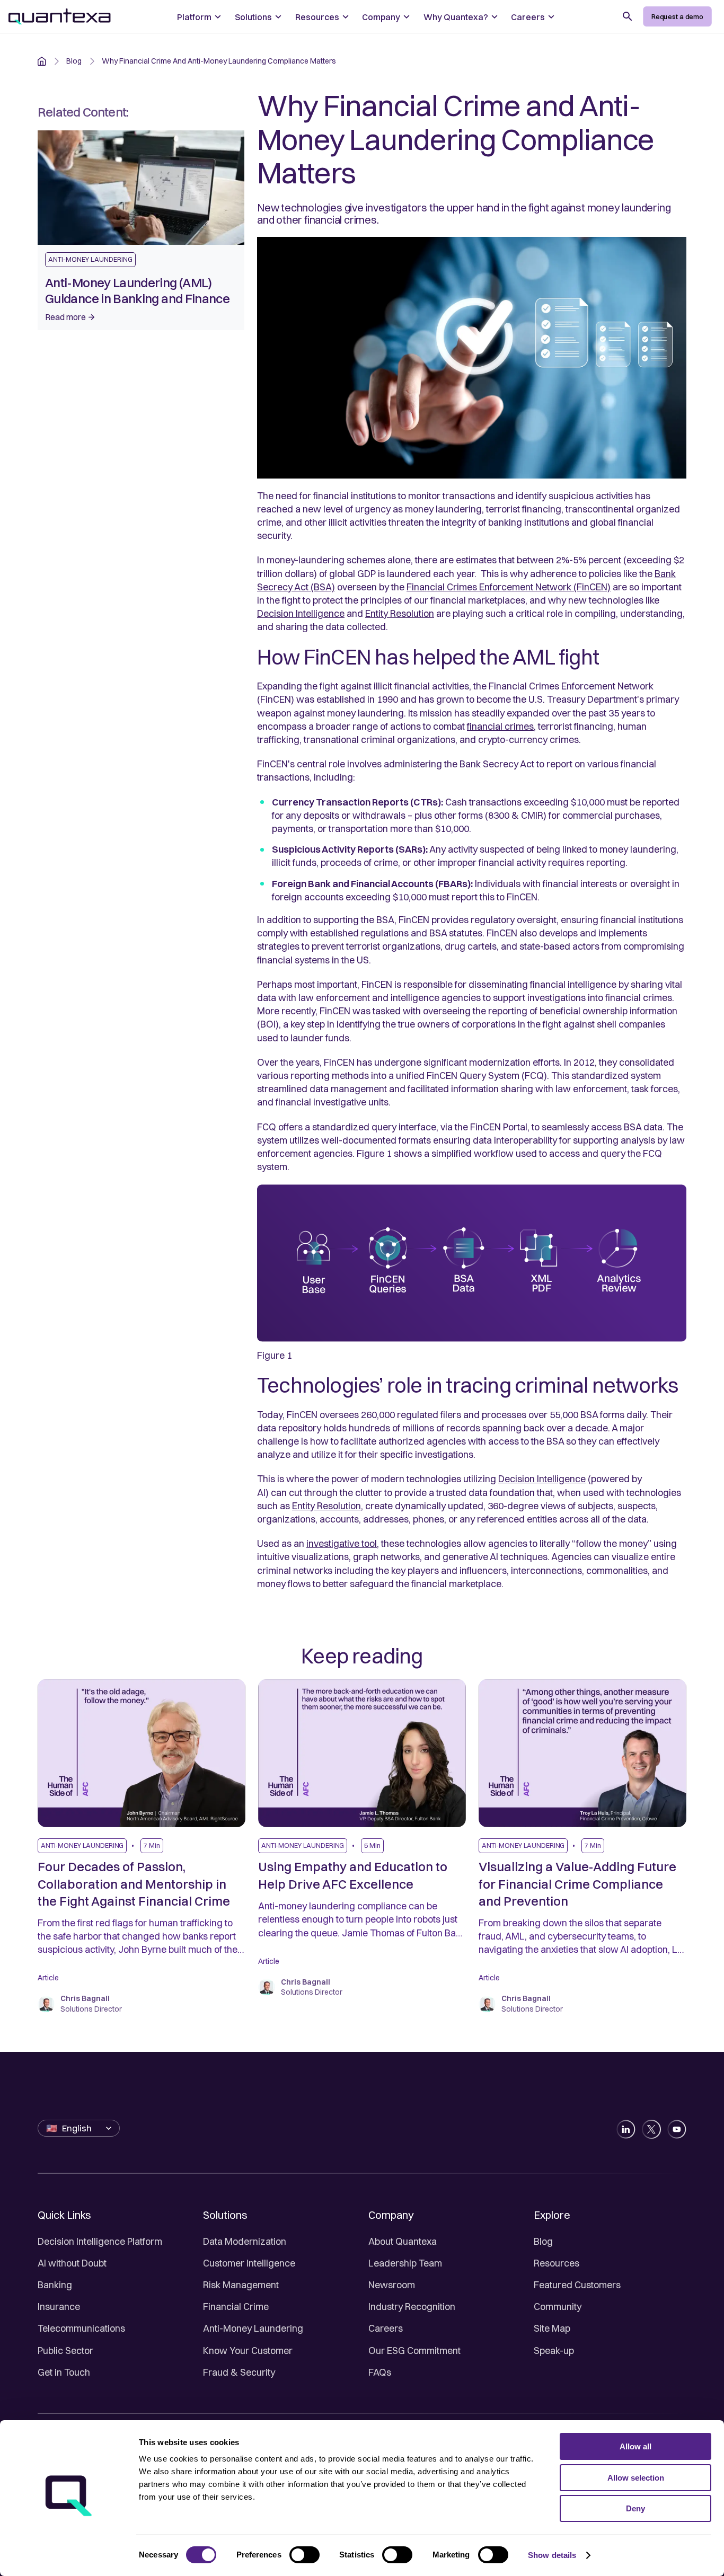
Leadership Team (405, 2263)
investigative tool (342, 1543)
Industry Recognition (412, 2307)
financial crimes (500, 726)
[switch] (304, 2555)
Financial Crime (236, 2307)
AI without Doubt (72, 2263)
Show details (552, 2555)
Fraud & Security (239, 2372)
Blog (543, 2241)
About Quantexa (403, 2241)
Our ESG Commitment (414, 2351)
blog (74, 61)
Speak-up (554, 2351)
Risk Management (241, 2285)
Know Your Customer (248, 2351)
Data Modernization (245, 2241)
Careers (386, 2328)
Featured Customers (577, 2285)
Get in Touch (64, 2372)
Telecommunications (81, 2328)
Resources (557, 2263)
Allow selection (636, 2478)
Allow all (635, 2446)
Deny (635, 2508)
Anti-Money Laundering (253, 2328)
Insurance (59, 2307)
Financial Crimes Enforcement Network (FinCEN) (509, 587)
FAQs (380, 2372)
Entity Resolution (400, 613)
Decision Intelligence (301, 613)
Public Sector (65, 2351)
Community (558, 2307)
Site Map (552, 2328)
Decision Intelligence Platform (100, 2241)
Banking (55, 2285)
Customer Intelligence (249, 2263)
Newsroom (392, 2285)
